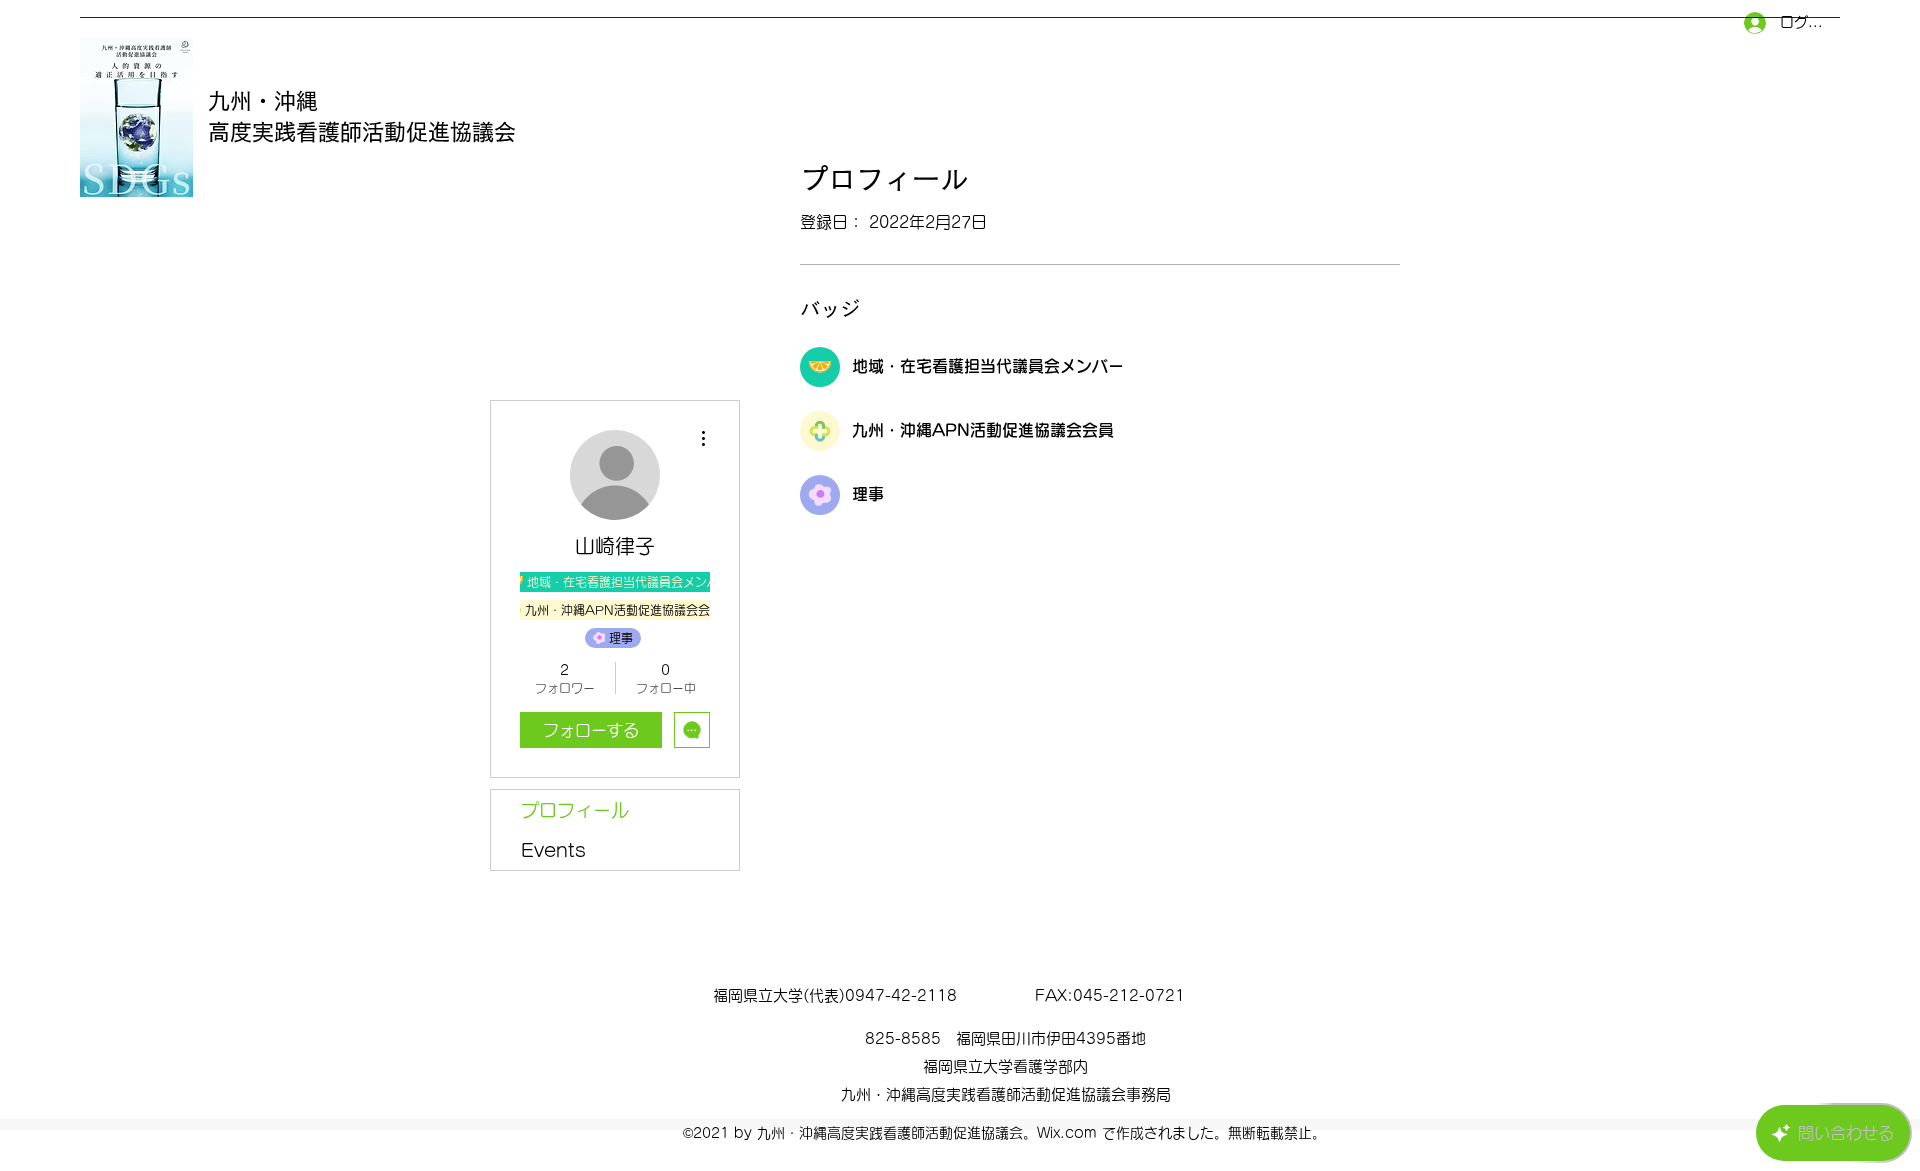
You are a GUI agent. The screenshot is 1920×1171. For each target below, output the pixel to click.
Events (553, 850)
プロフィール (575, 810)
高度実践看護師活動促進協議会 (373, 132)
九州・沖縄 (263, 101)
